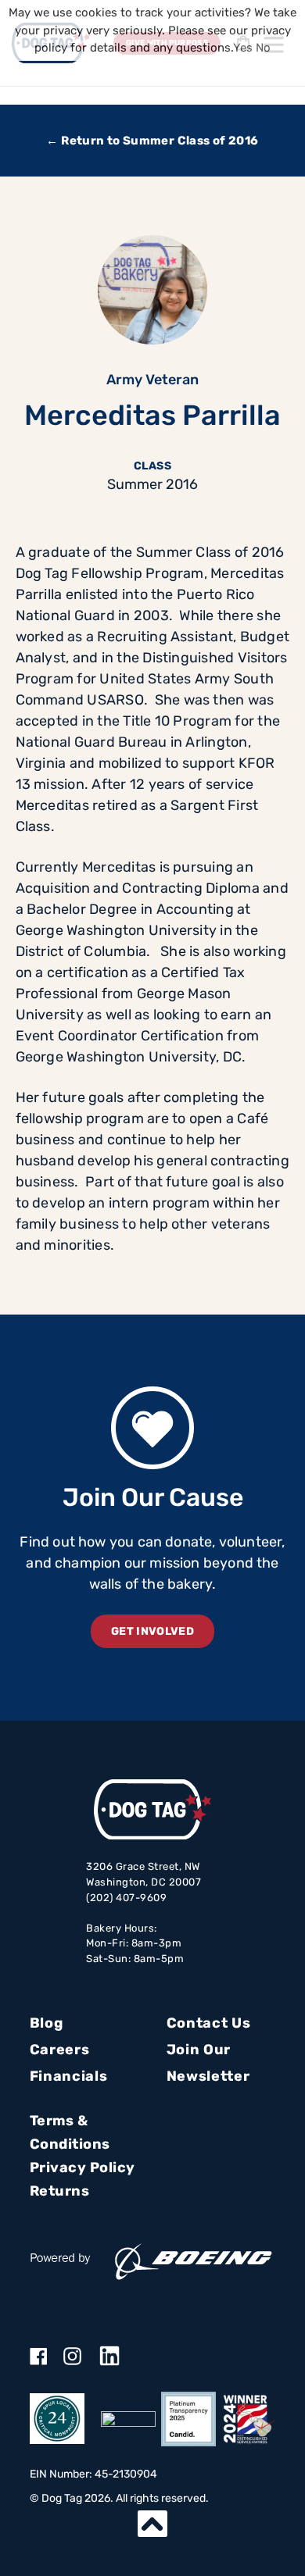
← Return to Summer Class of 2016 (152, 141)
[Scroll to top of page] (152, 2524)
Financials (69, 2076)
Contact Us (209, 2023)
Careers (60, 2050)
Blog (47, 2023)
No (263, 48)
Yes (243, 48)
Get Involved (152, 1631)
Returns (60, 2191)
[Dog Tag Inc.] (128, 2419)
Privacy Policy (83, 2167)
